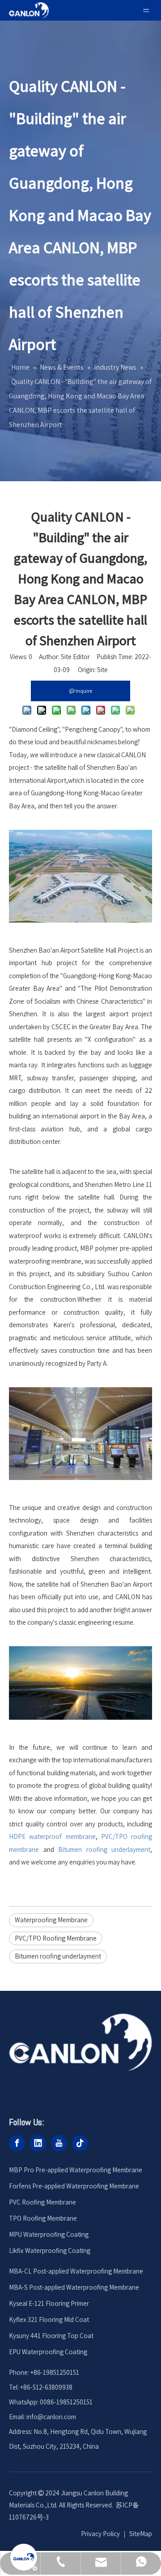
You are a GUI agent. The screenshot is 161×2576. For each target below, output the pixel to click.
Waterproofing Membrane (51, 1920)
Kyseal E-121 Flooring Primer (49, 2303)
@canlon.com (57, 2417)
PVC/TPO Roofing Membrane (56, 1938)
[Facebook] (17, 2143)
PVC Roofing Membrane (42, 2202)
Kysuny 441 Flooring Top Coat (51, 2336)
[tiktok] (80, 2143)
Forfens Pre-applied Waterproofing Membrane (74, 2186)
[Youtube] (59, 2143)
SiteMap (141, 2534)
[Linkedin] (38, 2143)
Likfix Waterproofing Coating (50, 2250)
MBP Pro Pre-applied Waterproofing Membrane (76, 2170)
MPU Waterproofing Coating (49, 2234)
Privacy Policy (100, 2534)
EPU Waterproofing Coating (48, 2352)
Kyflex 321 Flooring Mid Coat (49, 2319)
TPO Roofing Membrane (43, 2218)
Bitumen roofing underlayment (58, 1956)
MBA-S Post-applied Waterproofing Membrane (74, 2287)
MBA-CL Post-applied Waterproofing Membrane (76, 2271)
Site (102, 670)
